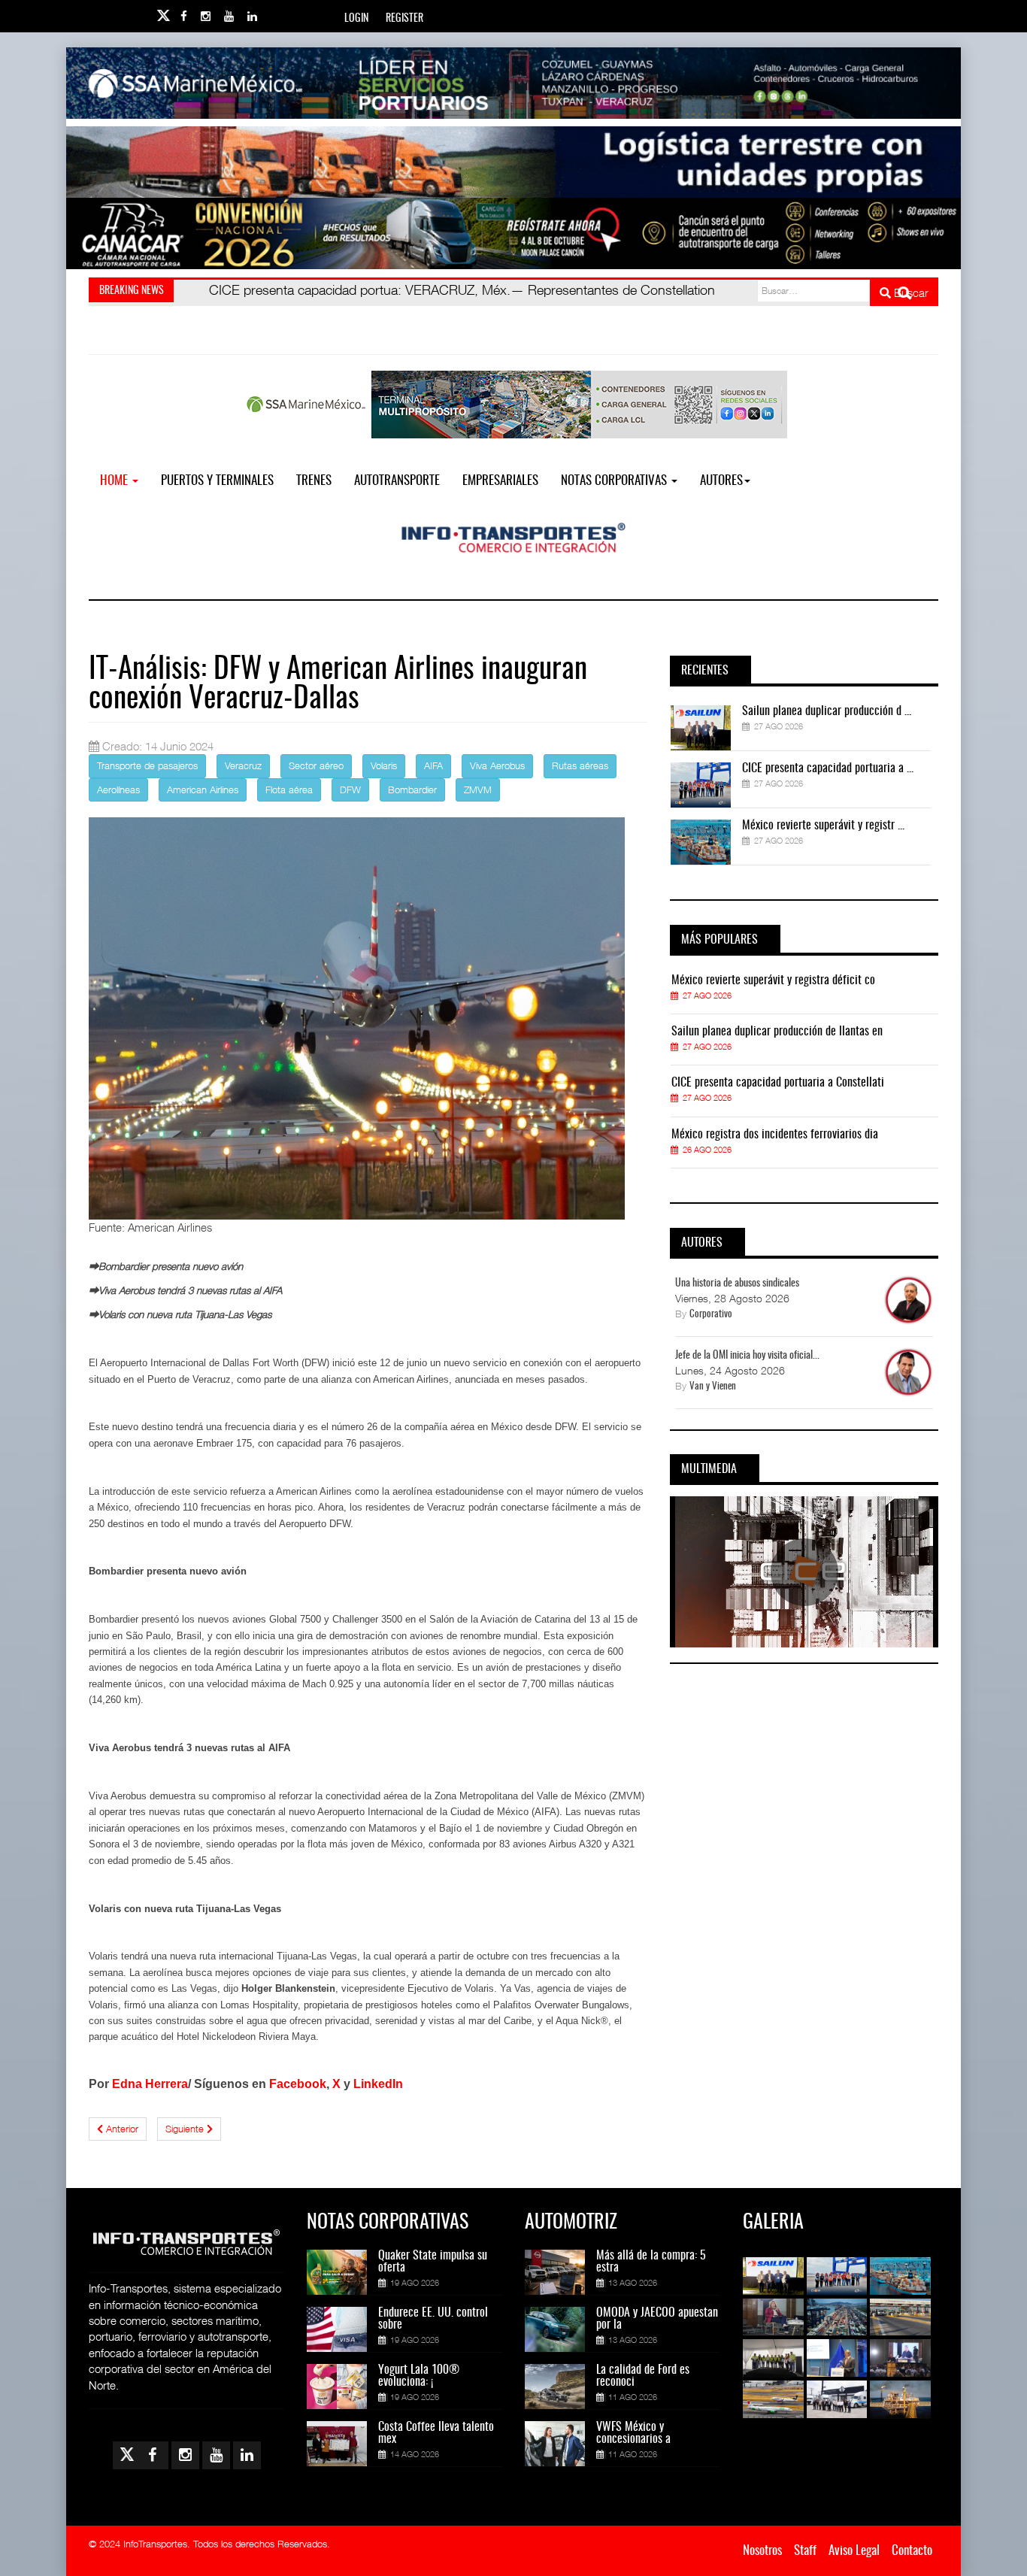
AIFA (433, 765)
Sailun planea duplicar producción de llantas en (777, 1032)
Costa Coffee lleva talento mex (436, 2433)
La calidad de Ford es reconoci (643, 2376)
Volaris (384, 765)
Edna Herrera (150, 2084)
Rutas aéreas (580, 765)
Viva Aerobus (497, 765)
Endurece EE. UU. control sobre (433, 2319)
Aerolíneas (118, 789)
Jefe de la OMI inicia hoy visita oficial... (747, 1356)
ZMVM (478, 789)
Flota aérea (289, 789)
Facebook (298, 2084)
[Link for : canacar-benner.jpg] (513, 233)
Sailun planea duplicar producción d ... (827, 711)
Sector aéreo (316, 765)
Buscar (910, 292)
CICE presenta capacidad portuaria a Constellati (778, 1083)
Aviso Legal (854, 2551)
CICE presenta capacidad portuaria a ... (828, 768)
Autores (721, 481)
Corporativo (711, 1315)
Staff (805, 2551)
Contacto (912, 2551)
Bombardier (412, 789)
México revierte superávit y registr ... (823, 826)
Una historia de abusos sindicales (737, 1283)
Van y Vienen (713, 1387)
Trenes (314, 481)
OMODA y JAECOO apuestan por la (657, 2319)
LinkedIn (378, 2084)
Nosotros (762, 2551)
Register (404, 19)
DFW (350, 789)
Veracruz (243, 765)
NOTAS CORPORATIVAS (615, 481)
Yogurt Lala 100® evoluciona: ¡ (419, 2376)
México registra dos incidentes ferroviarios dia (775, 1135)
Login (356, 19)
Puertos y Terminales (217, 481)
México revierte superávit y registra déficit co (773, 980)
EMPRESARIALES (500, 481)
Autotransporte (397, 481)
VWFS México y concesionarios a (633, 2433)
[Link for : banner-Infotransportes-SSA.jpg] (513, 83)
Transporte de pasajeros (147, 765)
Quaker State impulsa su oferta (433, 2262)
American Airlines (203, 789)
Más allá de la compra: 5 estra (651, 2262)
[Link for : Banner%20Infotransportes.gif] (513, 162)
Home (115, 481)
